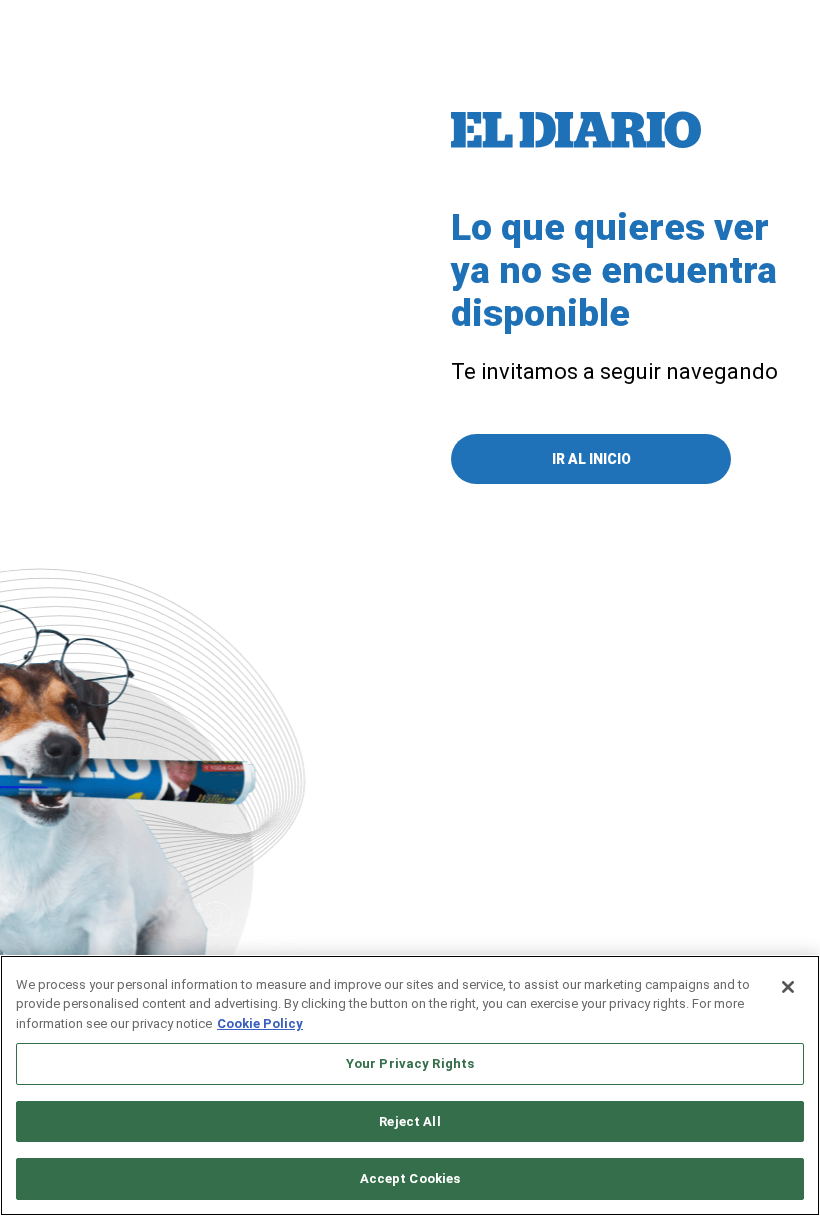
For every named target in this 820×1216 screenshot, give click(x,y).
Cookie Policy (260, 1023)
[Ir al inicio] (576, 130)
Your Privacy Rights (410, 1063)
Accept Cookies (410, 1178)
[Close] (788, 987)
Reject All (409, 1121)
